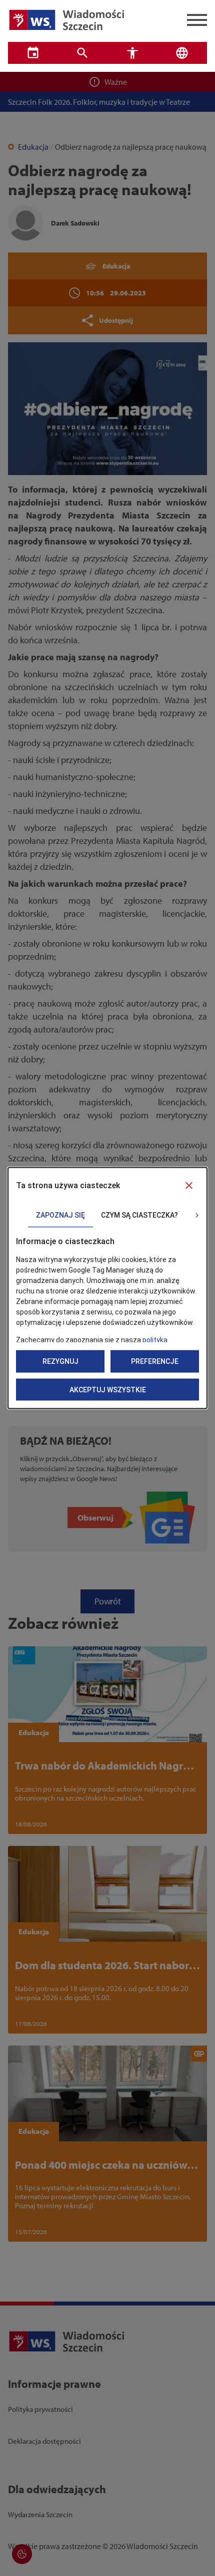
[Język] (182, 53)
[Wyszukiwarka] (83, 53)
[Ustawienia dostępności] (132, 53)
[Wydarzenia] (33, 53)
